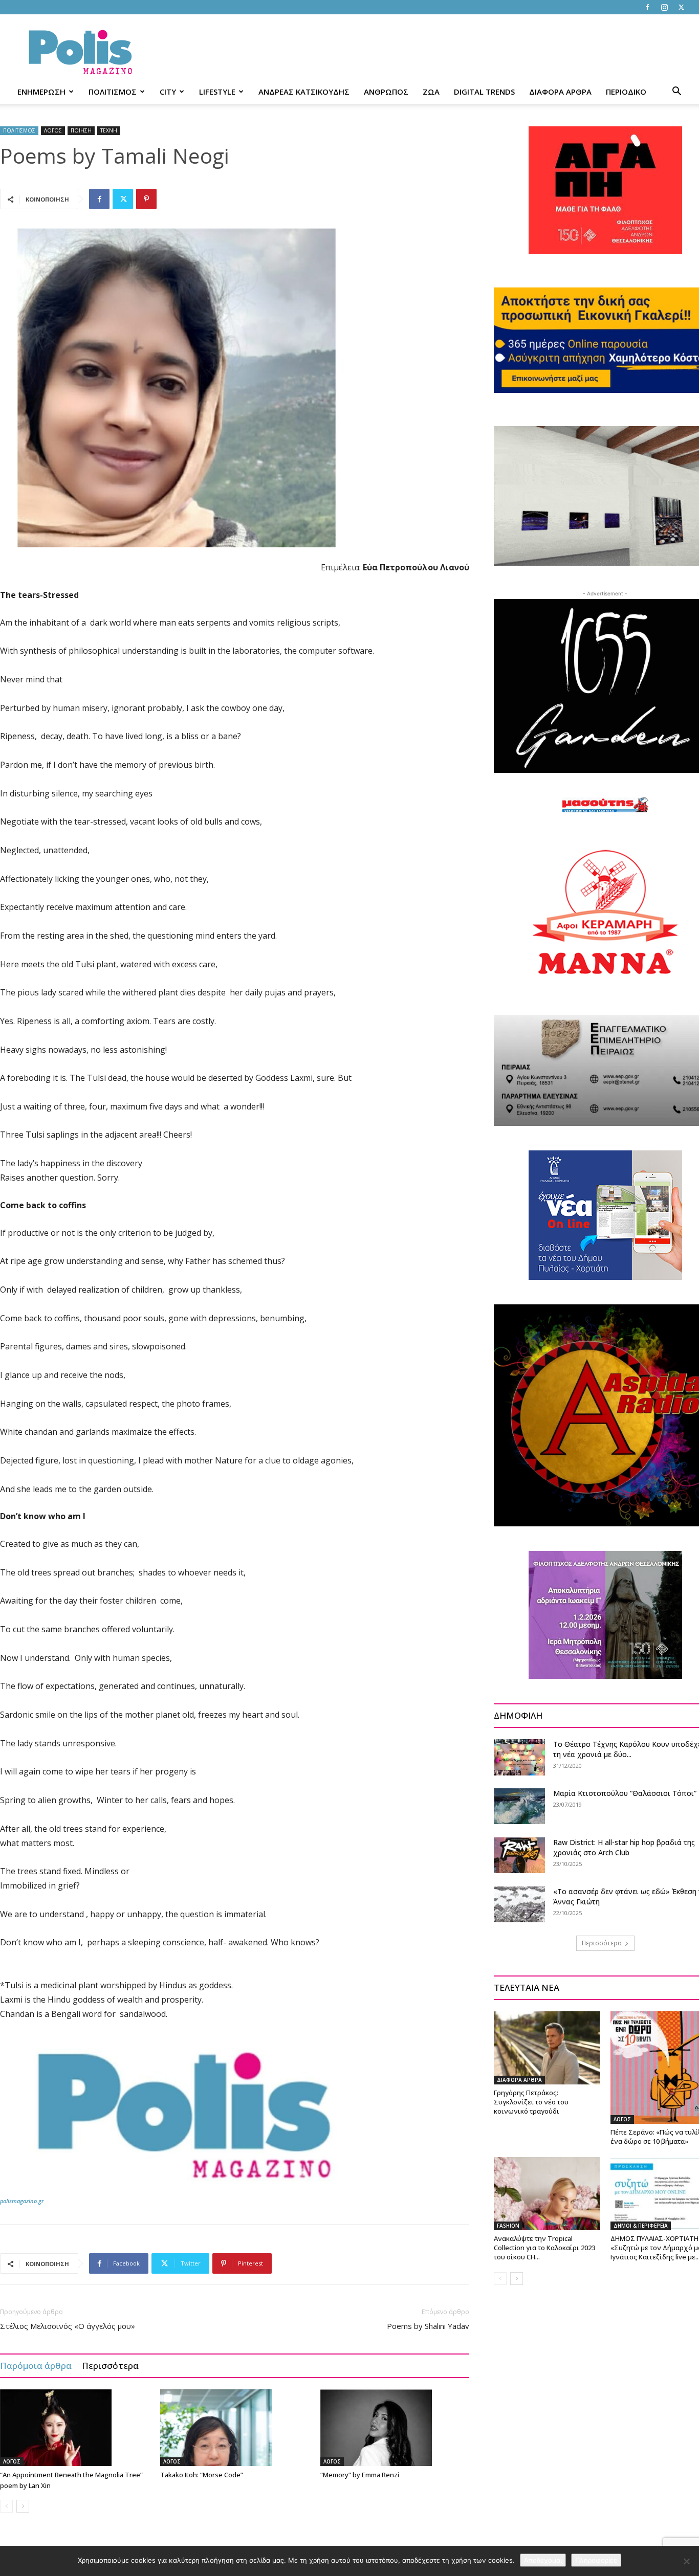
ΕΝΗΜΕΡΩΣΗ (41, 92)
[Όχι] (686, 2561)
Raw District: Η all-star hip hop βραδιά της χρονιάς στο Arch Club (624, 1847)
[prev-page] (6, 2506)
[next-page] (23, 2506)
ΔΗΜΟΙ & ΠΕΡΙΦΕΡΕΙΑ (641, 2226)
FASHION (508, 2226)
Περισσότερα (110, 2366)
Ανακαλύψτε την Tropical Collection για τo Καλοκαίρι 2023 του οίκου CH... (544, 2248)
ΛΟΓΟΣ (53, 130)
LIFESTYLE (217, 92)
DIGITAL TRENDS (484, 92)
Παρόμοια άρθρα (36, 2366)
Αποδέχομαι (543, 2560)
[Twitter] (681, 7)
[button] (676, 92)
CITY (168, 92)
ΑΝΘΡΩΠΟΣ (386, 92)
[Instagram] (664, 7)
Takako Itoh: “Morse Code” (202, 2475)
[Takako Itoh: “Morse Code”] (235, 2428)
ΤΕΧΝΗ (109, 130)
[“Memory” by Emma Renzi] (395, 2428)
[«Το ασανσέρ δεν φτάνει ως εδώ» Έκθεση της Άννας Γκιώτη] (519, 1904)
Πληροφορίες (596, 2560)
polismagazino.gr (22, 2201)
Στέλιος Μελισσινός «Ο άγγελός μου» (68, 2326)
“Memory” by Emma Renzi (360, 2475)
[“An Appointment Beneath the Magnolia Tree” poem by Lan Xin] (75, 2428)
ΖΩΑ (431, 92)
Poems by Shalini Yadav (428, 2326)
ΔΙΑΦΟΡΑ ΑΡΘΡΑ (560, 92)
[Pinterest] (146, 199)
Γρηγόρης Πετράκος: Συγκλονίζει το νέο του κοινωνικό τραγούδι (531, 2102)
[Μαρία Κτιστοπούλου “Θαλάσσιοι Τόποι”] (519, 1806)
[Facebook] (647, 7)
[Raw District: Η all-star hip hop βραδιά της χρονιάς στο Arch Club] (519, 1855)
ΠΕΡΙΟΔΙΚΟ (626, 92)
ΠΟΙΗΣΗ (81, 130)
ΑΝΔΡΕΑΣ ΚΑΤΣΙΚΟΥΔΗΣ (304, 92)
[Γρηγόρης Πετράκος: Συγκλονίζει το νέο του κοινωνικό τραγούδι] (547, 2048)
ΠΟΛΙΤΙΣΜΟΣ (113, 92)
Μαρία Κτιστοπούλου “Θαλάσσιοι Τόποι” (625, 1793)
